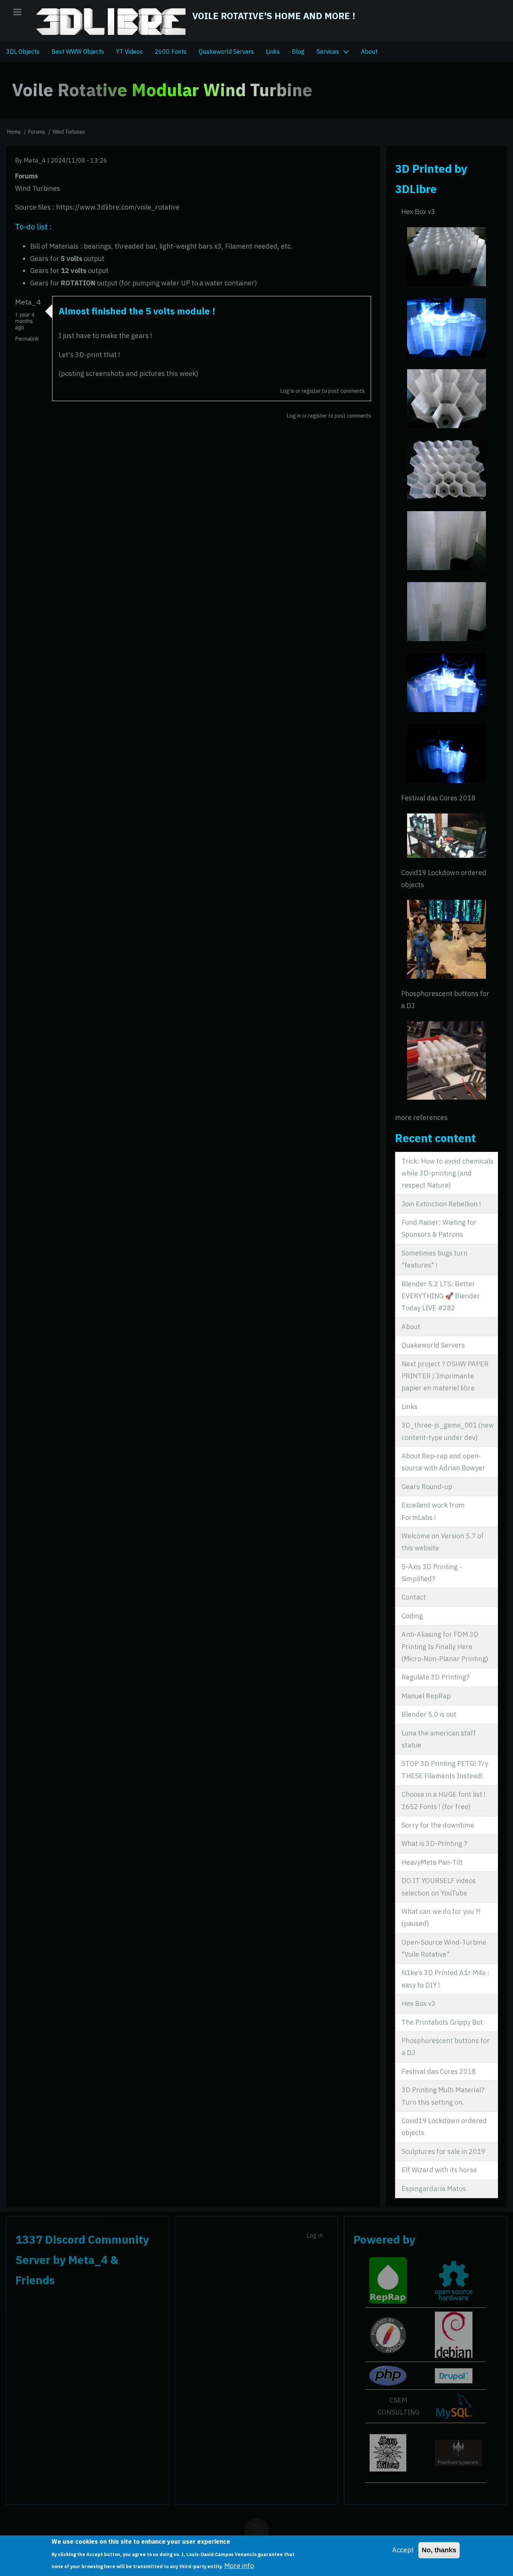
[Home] (111, 22)
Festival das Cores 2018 (438, 798)
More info (239, 2566)
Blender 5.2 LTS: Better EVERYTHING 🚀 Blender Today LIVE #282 (441, 1296)
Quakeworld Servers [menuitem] (226, 51)
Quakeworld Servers (433, 1345)
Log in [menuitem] (315, 2235)
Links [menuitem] (273, 51)
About (411, 1327)
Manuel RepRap (426, 1696)
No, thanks (439, 2550)
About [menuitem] (369, 51)
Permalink (27, 339)
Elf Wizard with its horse (439, 2170)
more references (421, 1117)
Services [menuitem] (328, 51)
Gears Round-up (427, 1487)
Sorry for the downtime (438, 1825)
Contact (414, 1597)
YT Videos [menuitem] (129, 51)
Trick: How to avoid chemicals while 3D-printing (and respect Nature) (447, 1173)
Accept (403, 2550)
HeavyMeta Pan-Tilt (432, 1862)
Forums (37, 132)
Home (14, 132)
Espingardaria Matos (434, 2189)
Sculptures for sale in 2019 (443, 2151)
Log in (287, 391)
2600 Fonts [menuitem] (171, 51)
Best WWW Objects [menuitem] (78, 51)
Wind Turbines (69, 132)
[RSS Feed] (257, 2530)
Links (410, 1407)
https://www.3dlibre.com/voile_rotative (118, 207)
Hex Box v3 (418, 212)
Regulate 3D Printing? (435, 1677)
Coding (412, 1616)
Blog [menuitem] (298, 51)
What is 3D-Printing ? (434, 1843)
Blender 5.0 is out (429, 1714)
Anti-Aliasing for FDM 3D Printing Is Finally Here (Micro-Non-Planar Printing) (445, 1646)
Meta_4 (35, 160)
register (311, 391)
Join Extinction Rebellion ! (441, 1204)
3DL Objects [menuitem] (23, 51)
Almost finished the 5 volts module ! (137, 311)
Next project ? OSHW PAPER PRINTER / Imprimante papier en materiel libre (445, 1376)
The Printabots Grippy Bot (442, 2022)
